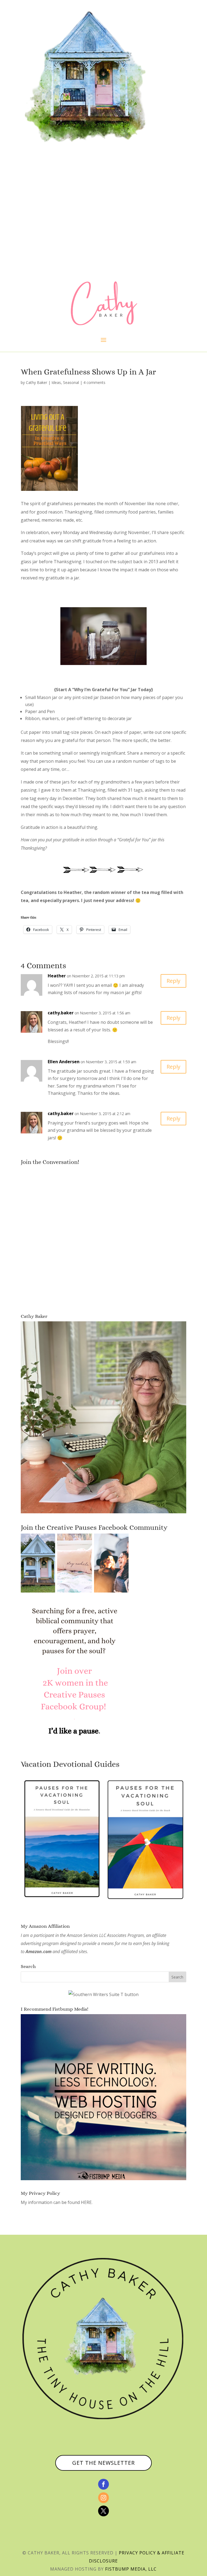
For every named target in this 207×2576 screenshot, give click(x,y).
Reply (173, 981)
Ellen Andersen (64, 1062)
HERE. (87, 2202)
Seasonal (71, 382)
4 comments (94, 382)
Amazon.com (39, 1952)
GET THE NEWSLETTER (103, 2463)
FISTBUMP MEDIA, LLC (131, 2569)
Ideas (56, 382)
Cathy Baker (37, 382)
